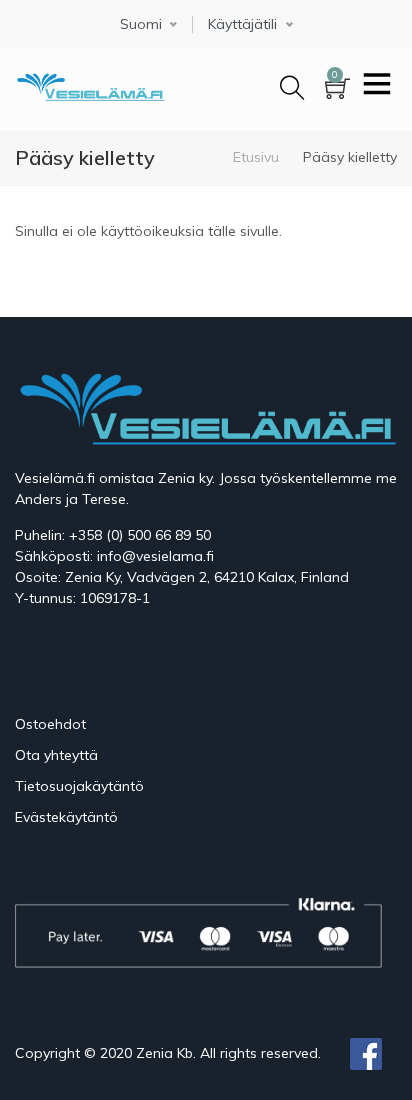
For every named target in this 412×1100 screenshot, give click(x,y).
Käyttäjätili (242, 24)
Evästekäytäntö (66, 817)
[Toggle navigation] (377, 86)
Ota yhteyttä (56, 755)
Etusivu (256, 157)
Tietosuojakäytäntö (79, 786)
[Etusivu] (90, 83)
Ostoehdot (50, 724)
